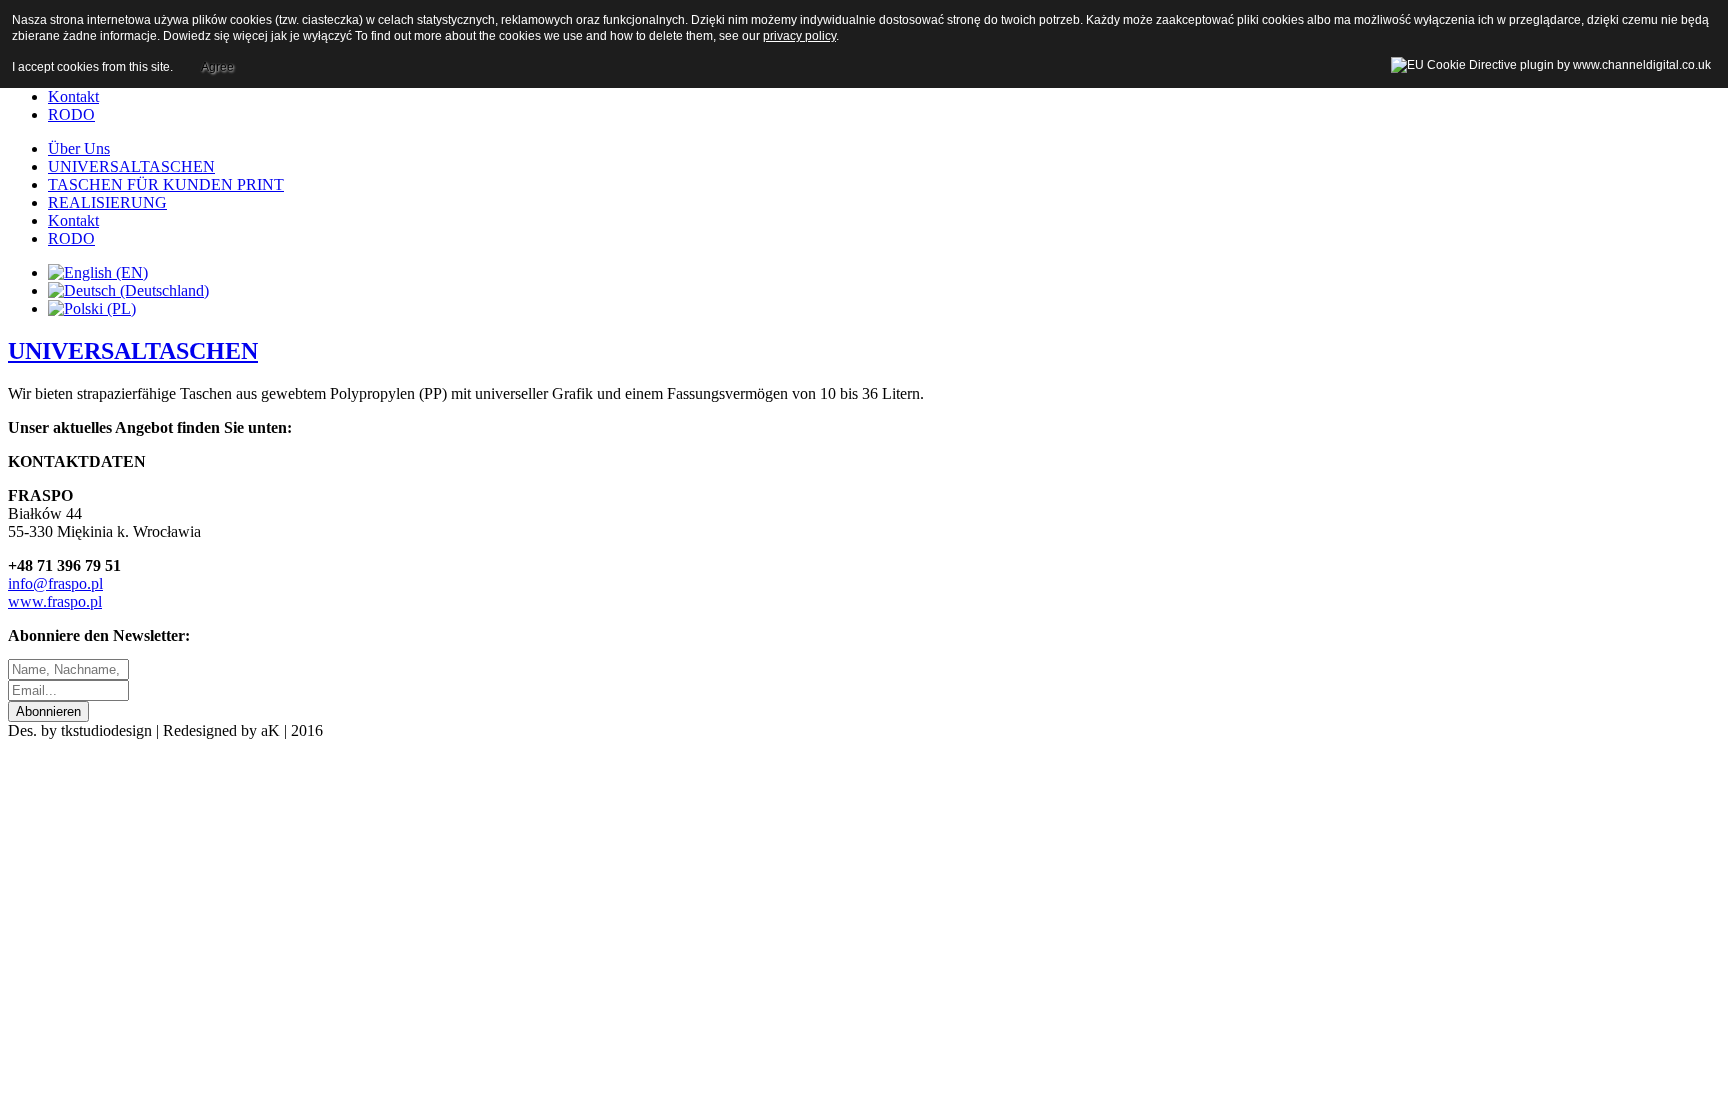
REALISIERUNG (107, 202)
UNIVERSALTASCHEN (131, 166)
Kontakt (73, 96)
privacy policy (799, 36)
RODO (71, 114)
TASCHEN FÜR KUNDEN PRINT (166, 184)
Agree (217, 67)
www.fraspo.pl (55, 601)
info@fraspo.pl (55, 583)
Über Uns (79, 148)
